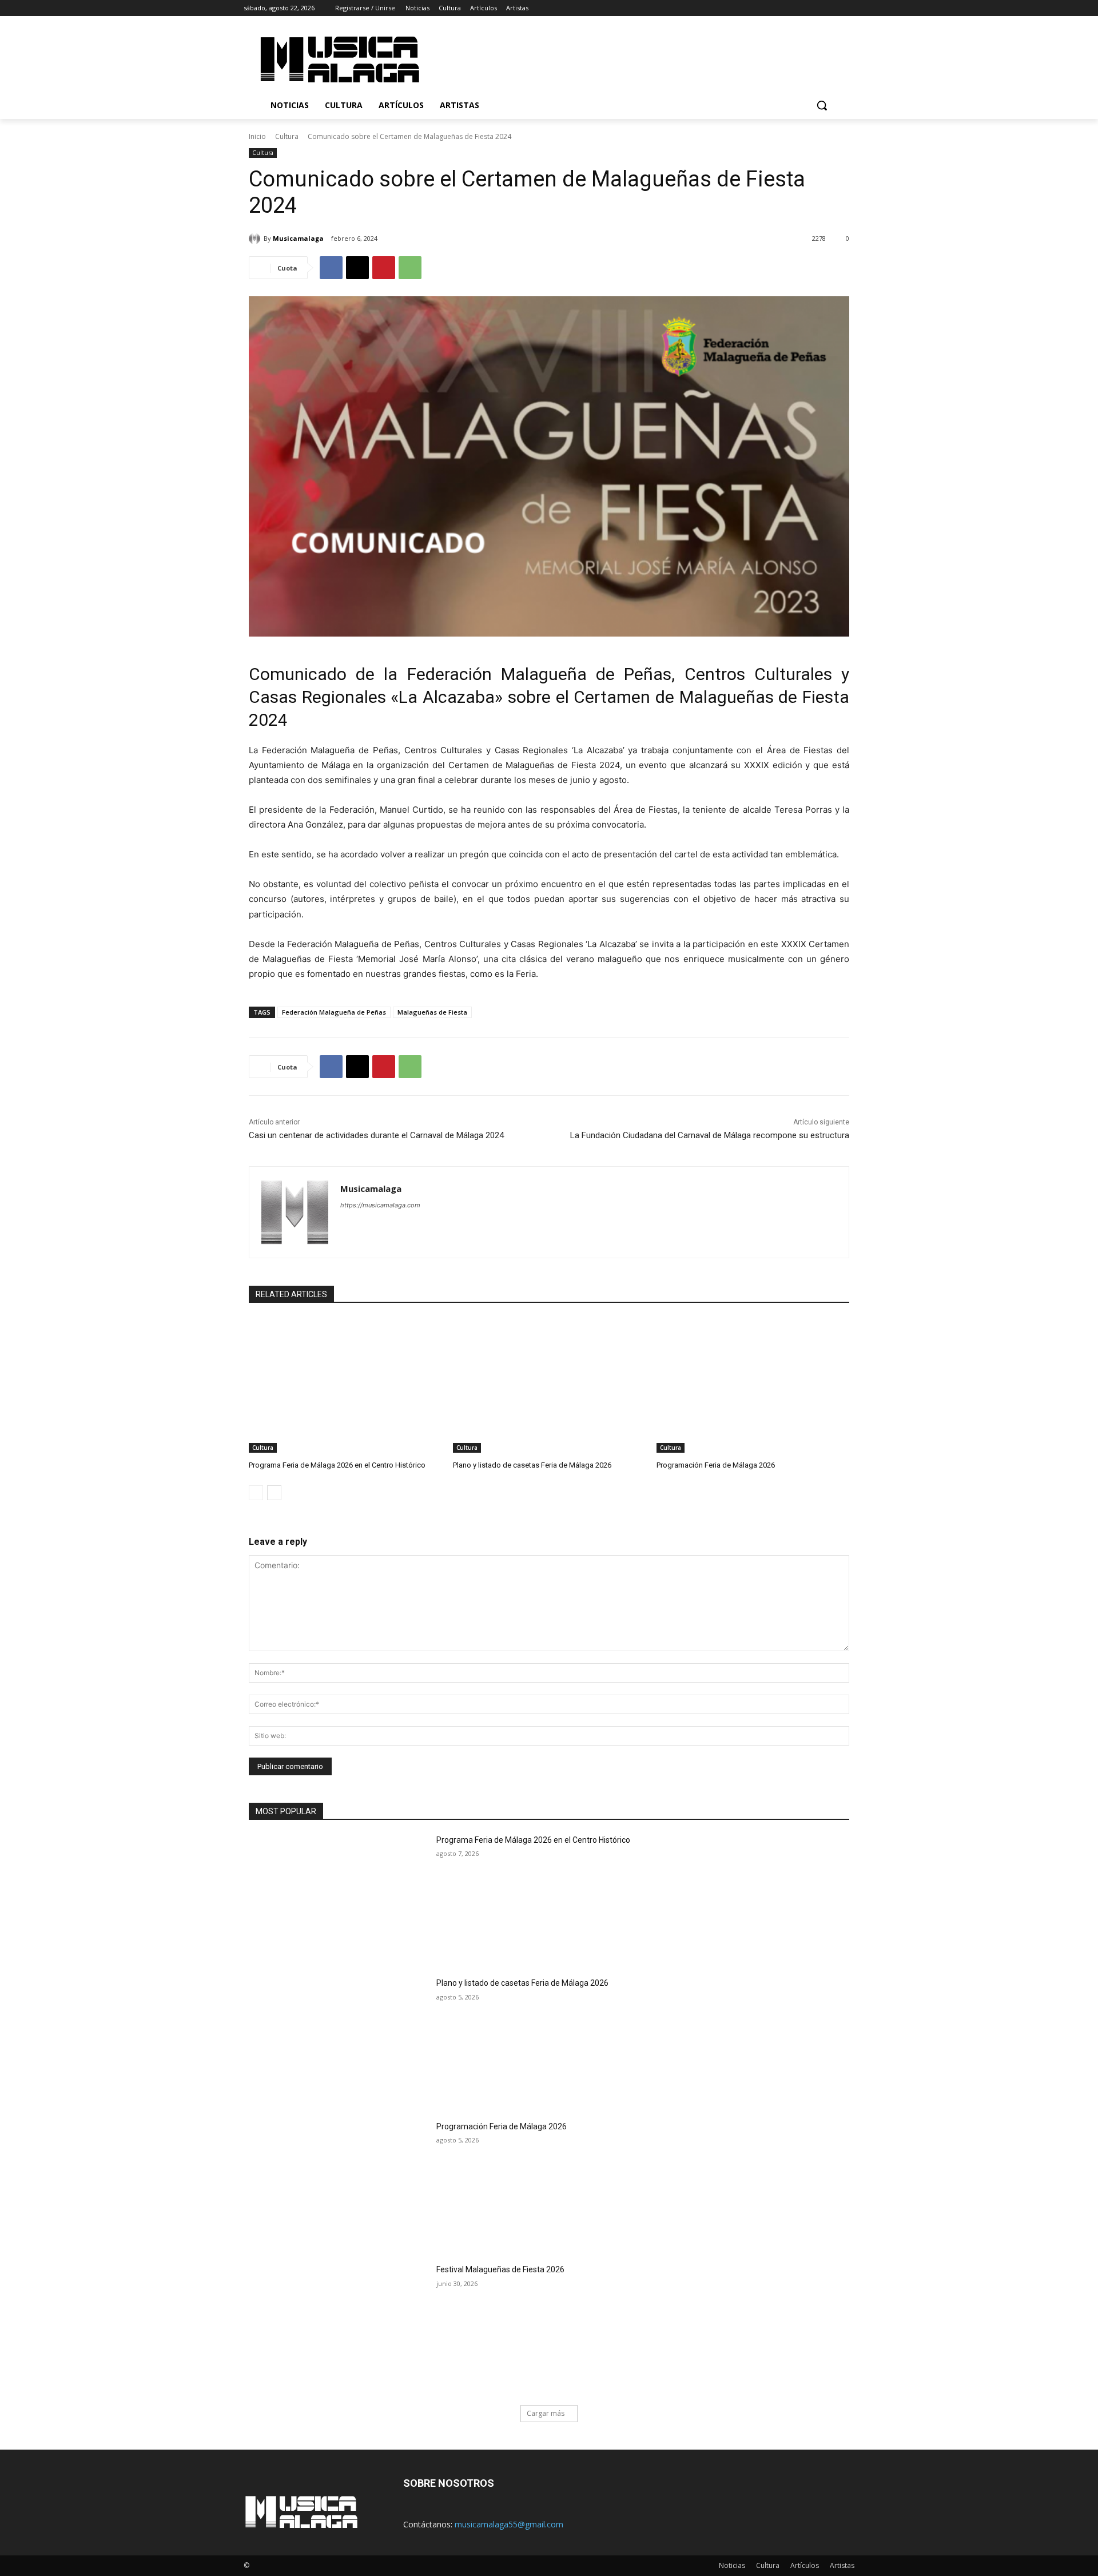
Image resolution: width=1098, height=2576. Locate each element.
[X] (816, 8)
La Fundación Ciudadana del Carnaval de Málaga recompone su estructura (710, 1135)
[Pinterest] (384, 268)
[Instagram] (800, 8)
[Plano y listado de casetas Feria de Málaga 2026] (549, 1385)
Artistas (842, 2565)
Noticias (732, 2565)
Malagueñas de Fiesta (432, 1012)
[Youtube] (848, 8)
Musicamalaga (298, 238)
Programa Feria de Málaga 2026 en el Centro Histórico (337, 1465)
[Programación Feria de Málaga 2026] (753, 1385)
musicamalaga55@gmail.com (509, 2524)
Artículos (805, 2565)
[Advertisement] (646, 58)
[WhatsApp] (410, 268)
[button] (822, 105)
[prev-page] (256, 1493)
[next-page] (274, 1493)
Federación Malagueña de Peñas (334, 1012)
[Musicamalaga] (256, 238)
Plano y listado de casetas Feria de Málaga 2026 (532, 1465)
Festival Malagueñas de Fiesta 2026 (500, 2269)
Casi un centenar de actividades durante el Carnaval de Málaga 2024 (376, 1135)
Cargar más (546, 2413)
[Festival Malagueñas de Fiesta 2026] (339, 2327)
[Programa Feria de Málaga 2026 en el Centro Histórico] (345, 1385)
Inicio (257, 136)
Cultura (287, 136)
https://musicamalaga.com (380, 1205)
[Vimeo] (832, 8)
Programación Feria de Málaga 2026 (716, 1465)
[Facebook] (784, 8)
